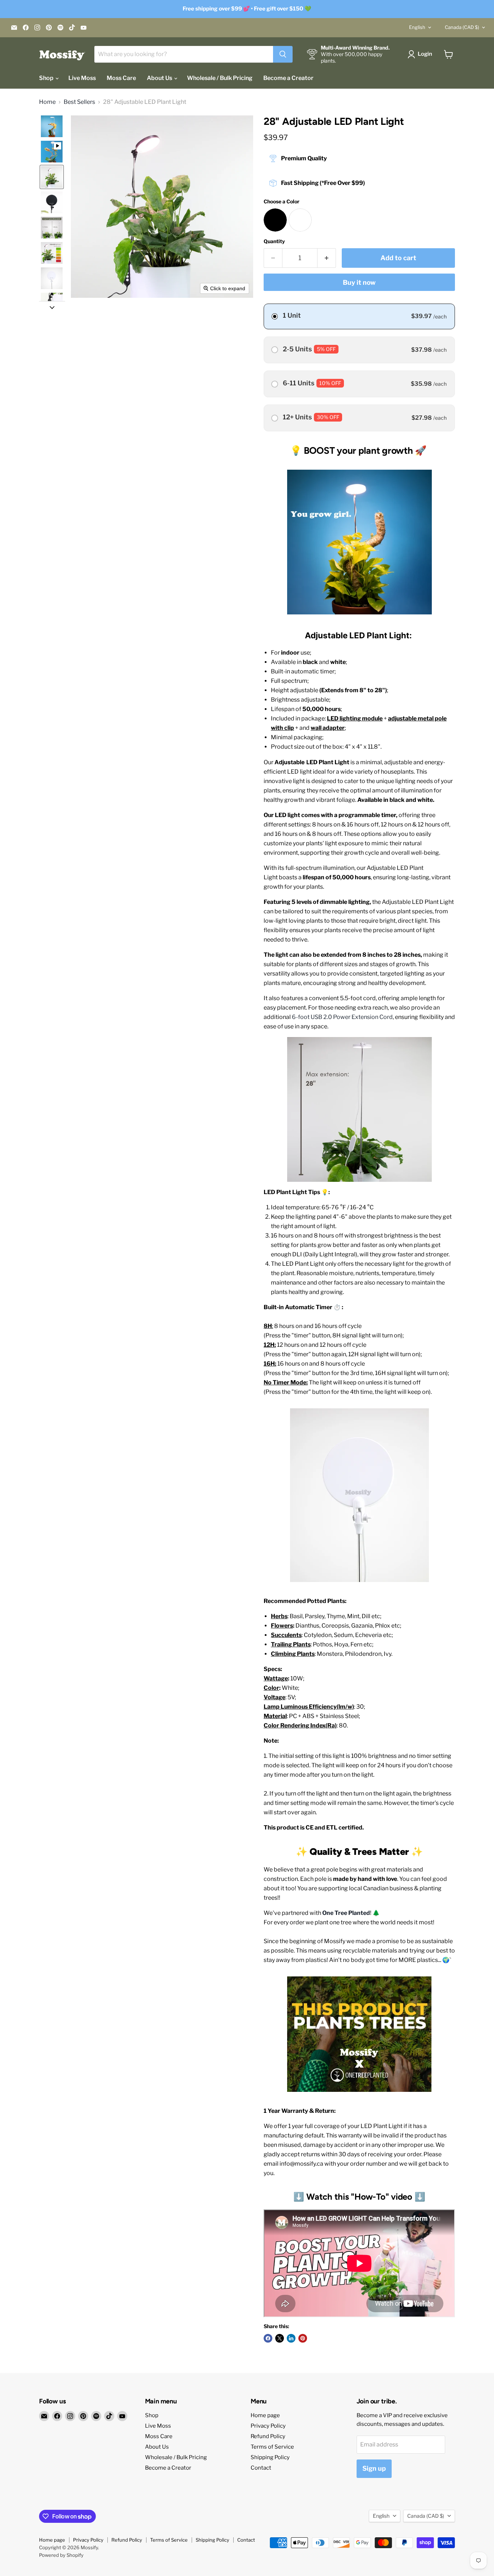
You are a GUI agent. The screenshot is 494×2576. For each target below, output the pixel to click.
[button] (421, 54)
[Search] (283, 54)
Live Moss (82, 78)
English (417, 27)
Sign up (374, 2468)
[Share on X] (280, 2338)
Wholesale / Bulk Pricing (220, 78)
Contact (261, 2468)
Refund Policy (268, 2436)
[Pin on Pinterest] (303, 2338)
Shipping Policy (270, 2457)
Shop (47, 78)
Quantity (274, 241)
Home (47, 102)
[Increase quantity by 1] (327, 258)
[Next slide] (52, 307)
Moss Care (121, 78)
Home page (265, 2415)
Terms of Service (272, 2447)
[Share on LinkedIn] (291, 2338)
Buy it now (359, 282)
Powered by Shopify (61, 2555)
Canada (462, 27)
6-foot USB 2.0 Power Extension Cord (342, 1017)
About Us (160, 78)
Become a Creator (288, 78)
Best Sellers (79, 102)
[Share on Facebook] (268, 2338)
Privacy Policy (268, 2426)
